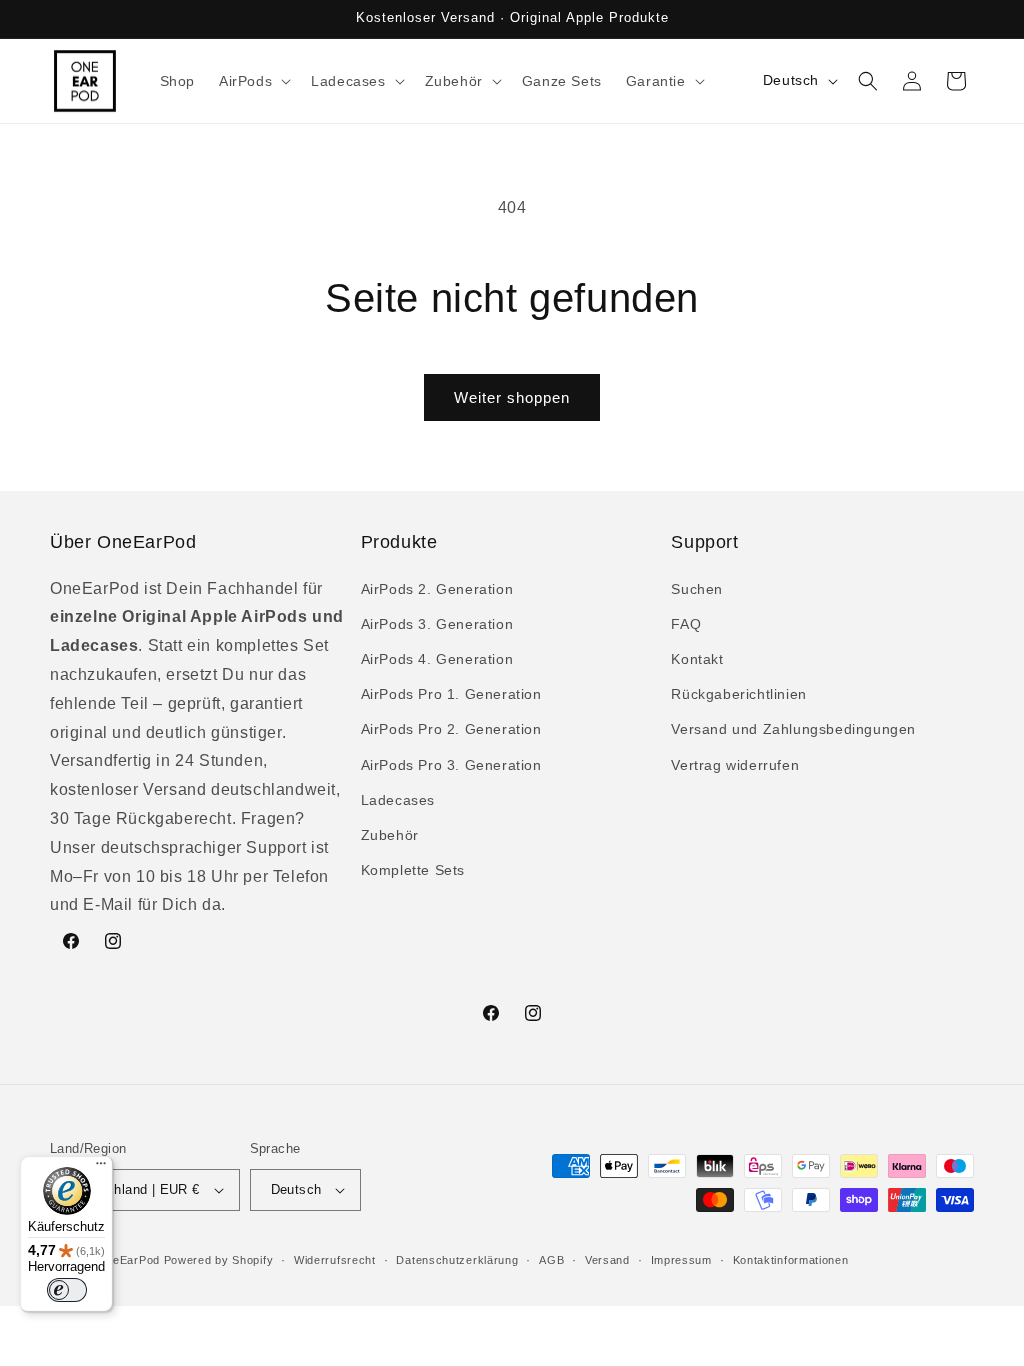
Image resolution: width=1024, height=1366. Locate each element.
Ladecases (398, 800)
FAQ (686, 624)
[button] (253, 81)
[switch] (67, 1290)
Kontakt (697, 659)
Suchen (697, 589)
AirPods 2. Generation (437, 589)
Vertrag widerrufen (735, 765)
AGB (551, 1260)
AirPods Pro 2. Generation (451, 729)
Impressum (681, 1260)
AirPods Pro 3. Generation (451, 765)
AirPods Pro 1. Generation (451, 694)
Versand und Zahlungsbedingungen (793, 729)
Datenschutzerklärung (457, 1260)
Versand (607, 1260)
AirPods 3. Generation (437, 624)
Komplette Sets (413, 870)
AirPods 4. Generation (437, 659)
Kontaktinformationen (791, 1260)
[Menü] (101, 1168)
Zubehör (390, 835)
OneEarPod (128, 1260)
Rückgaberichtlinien (738, 694)
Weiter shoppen (512, 397)
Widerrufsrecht (335, 1260)
